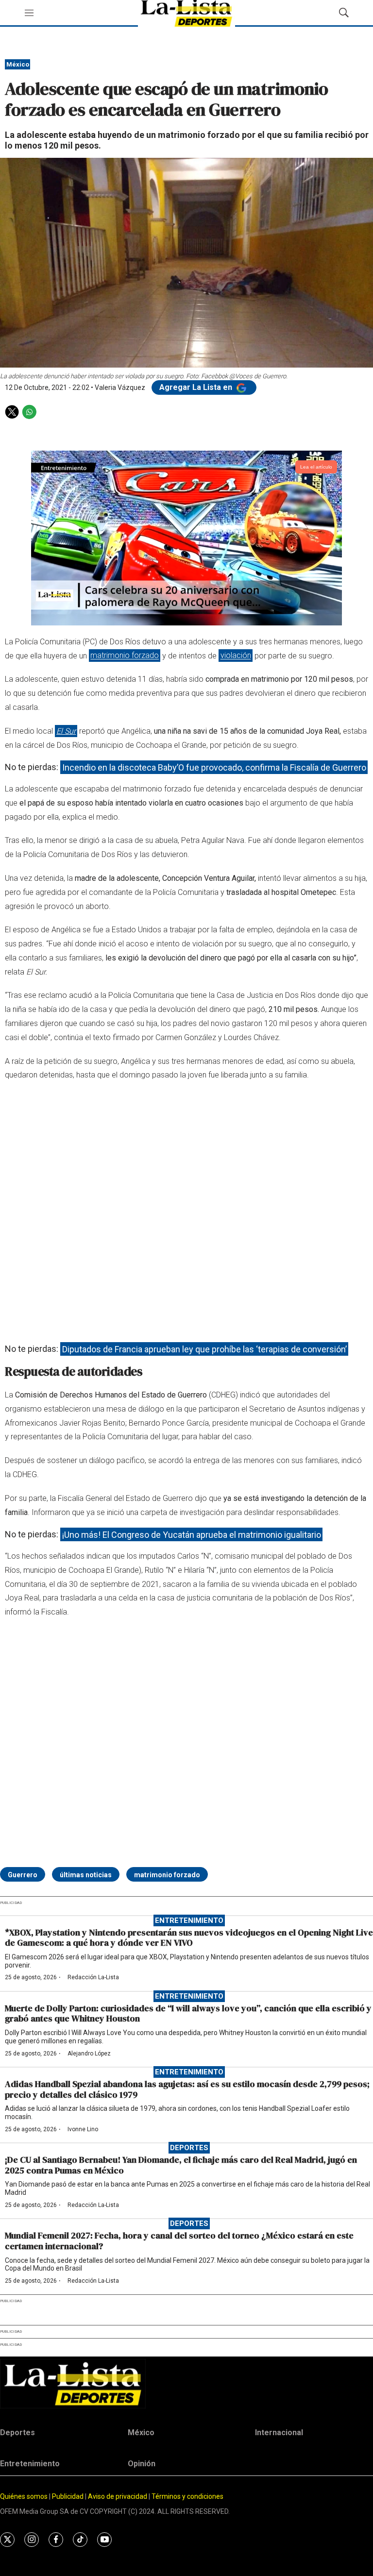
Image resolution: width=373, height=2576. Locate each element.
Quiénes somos (24, 2496)
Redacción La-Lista (93, 1977)
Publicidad (68, 2496)
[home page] (186, 2383)
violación (236, 656)
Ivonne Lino (83, 2129)
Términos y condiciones (187, 2496)
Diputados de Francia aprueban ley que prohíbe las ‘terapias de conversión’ (204, 1349)
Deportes (189, 2148)
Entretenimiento (189, 1920)
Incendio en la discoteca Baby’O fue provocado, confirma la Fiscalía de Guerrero (214, 767)
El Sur (66, 731)
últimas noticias (86, 1875)
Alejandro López (89, 2054)
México (18, 64)
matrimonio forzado (125, 656)
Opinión (142, 2464)
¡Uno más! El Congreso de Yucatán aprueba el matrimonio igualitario (192, 1534)
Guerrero (23, 1875)
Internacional (279, 2433)
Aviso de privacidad (118, 2496)
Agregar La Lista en (197, 387)
